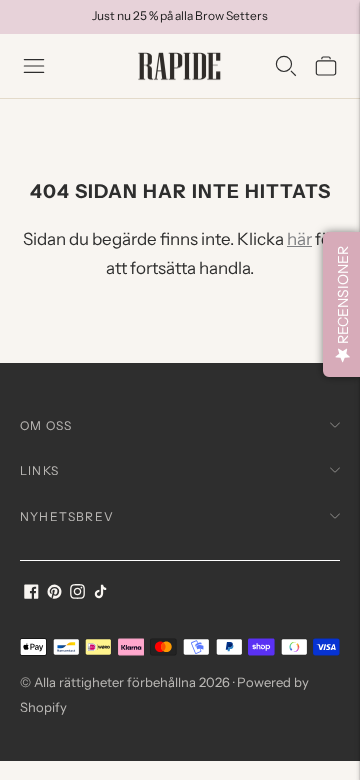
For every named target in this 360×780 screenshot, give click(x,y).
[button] (341, 304)
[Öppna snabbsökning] (286, 66)
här (299, 239)
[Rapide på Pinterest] (54, 593)
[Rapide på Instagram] (77, 593)
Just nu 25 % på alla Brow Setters (180, 15)
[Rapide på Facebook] (31, 593)
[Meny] (34, 66)
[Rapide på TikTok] (100, 593)
